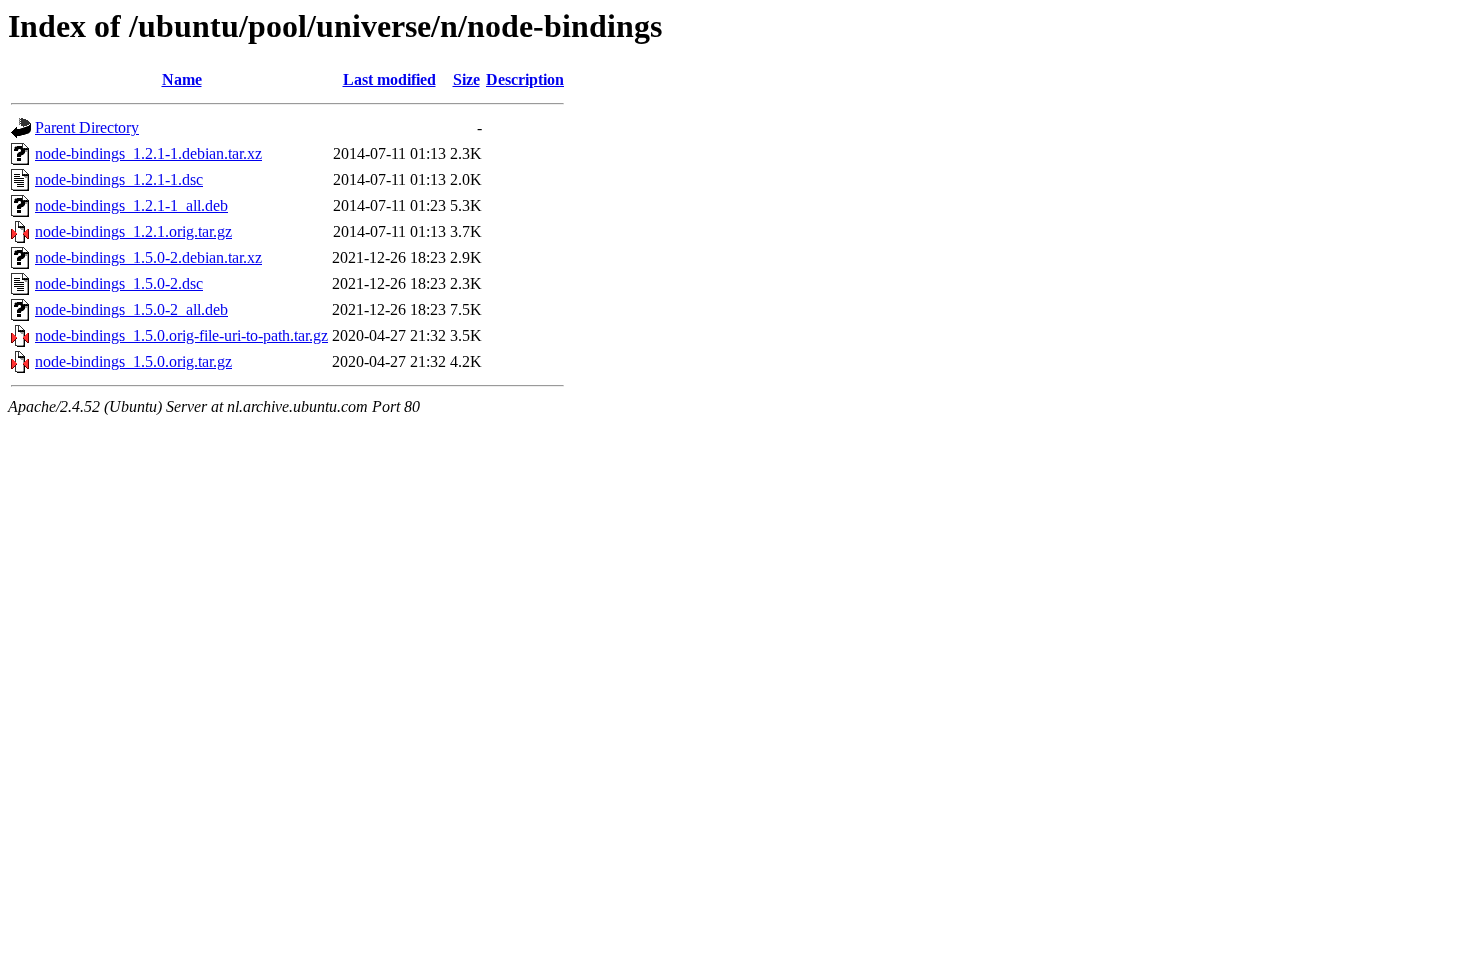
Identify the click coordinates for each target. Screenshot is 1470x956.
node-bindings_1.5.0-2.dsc (119, 283)
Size (466, 79)
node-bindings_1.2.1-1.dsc (119, 179)
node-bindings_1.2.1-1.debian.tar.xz (148, 153)
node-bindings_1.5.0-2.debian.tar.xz (148, 257)
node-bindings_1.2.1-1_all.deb (131, 205)
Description (525, 79)
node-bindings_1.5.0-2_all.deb (131, 309)
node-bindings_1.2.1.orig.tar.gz (133, 231)
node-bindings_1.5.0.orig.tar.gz (133, 361)
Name (182, 79)
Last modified (389, 79)
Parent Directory (87, 127)
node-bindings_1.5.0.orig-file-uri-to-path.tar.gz (181, 335)
